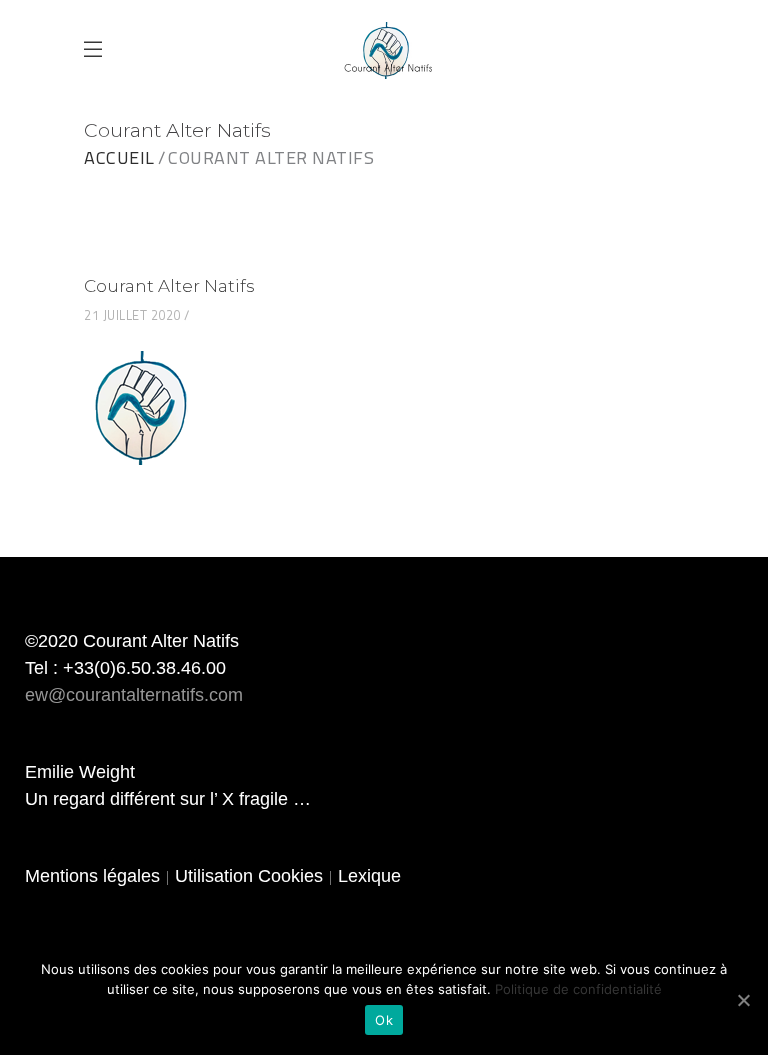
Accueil (119, 158)
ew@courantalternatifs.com (134, 695)
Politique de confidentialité (578, 989)
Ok (384, 1020)
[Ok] (743, 1000)
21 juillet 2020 (132, 315)
